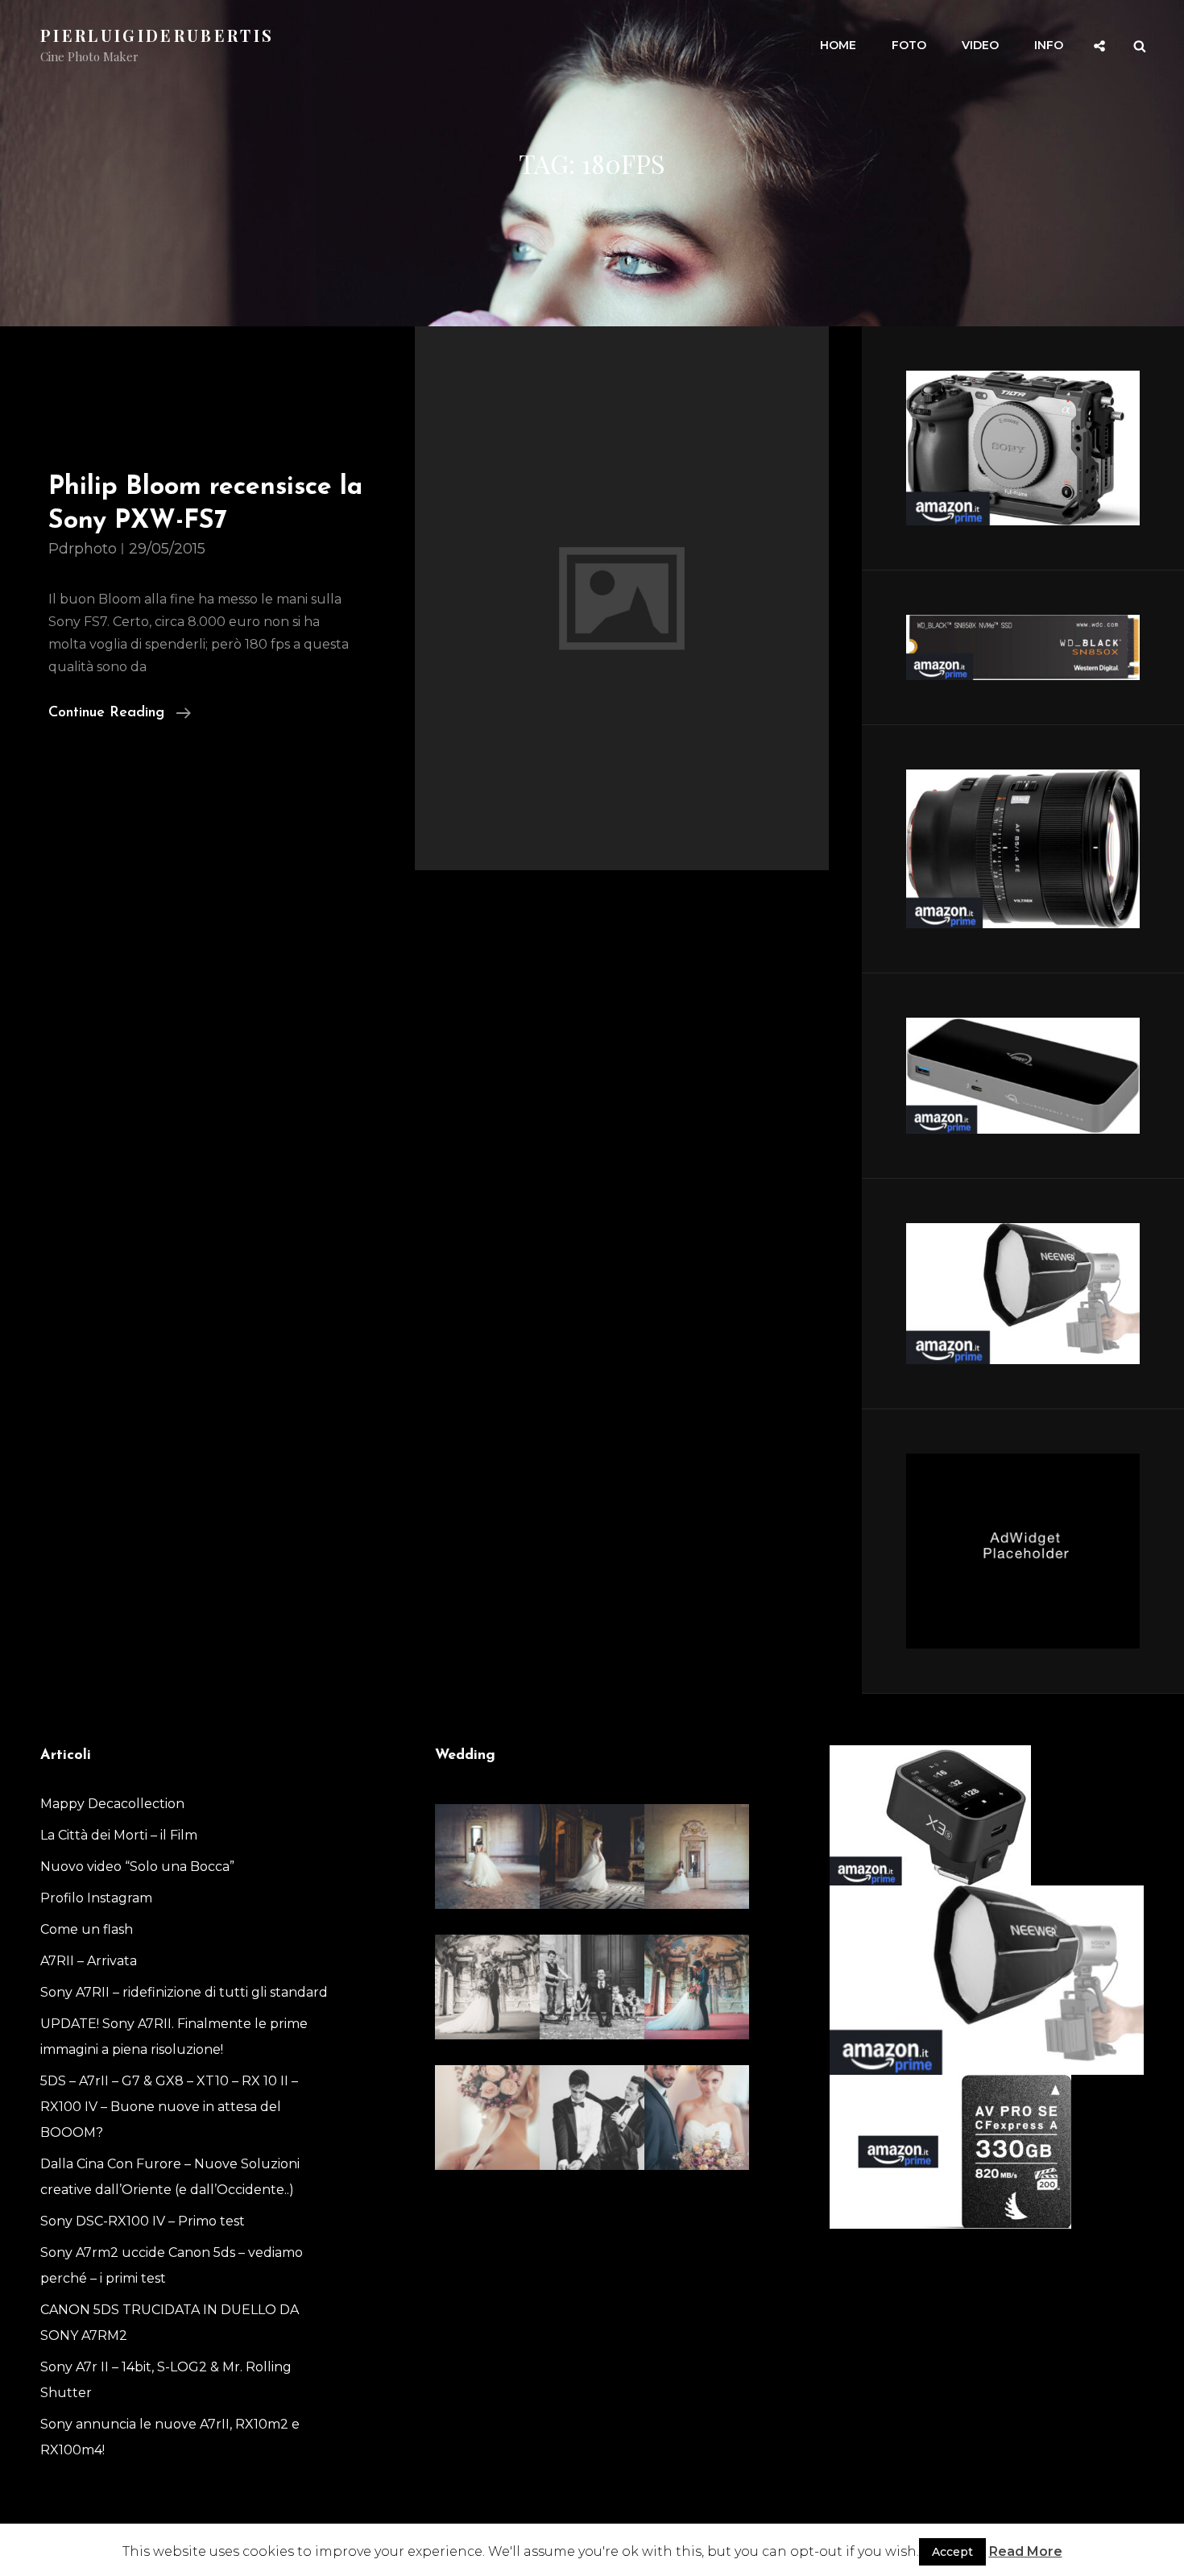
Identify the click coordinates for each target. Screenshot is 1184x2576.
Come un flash (87, 1929)
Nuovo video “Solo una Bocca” (137, 1867)
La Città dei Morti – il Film (119, 1835)
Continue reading (120, 715)
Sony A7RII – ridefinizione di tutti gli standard (184, 1992)
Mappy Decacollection (112, 1804)
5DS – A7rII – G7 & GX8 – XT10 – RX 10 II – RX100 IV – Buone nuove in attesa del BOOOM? (169, 2107)
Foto (909, 45)
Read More (1026, 2551)
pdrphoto (83, 549)
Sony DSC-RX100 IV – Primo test (143, 2221)
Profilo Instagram (96, 1898)
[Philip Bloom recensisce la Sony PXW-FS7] (622, 598)
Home (838, 45)
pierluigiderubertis (157, 35)
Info (1049, 45)
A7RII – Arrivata (89, 1961)
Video (980, 45)
